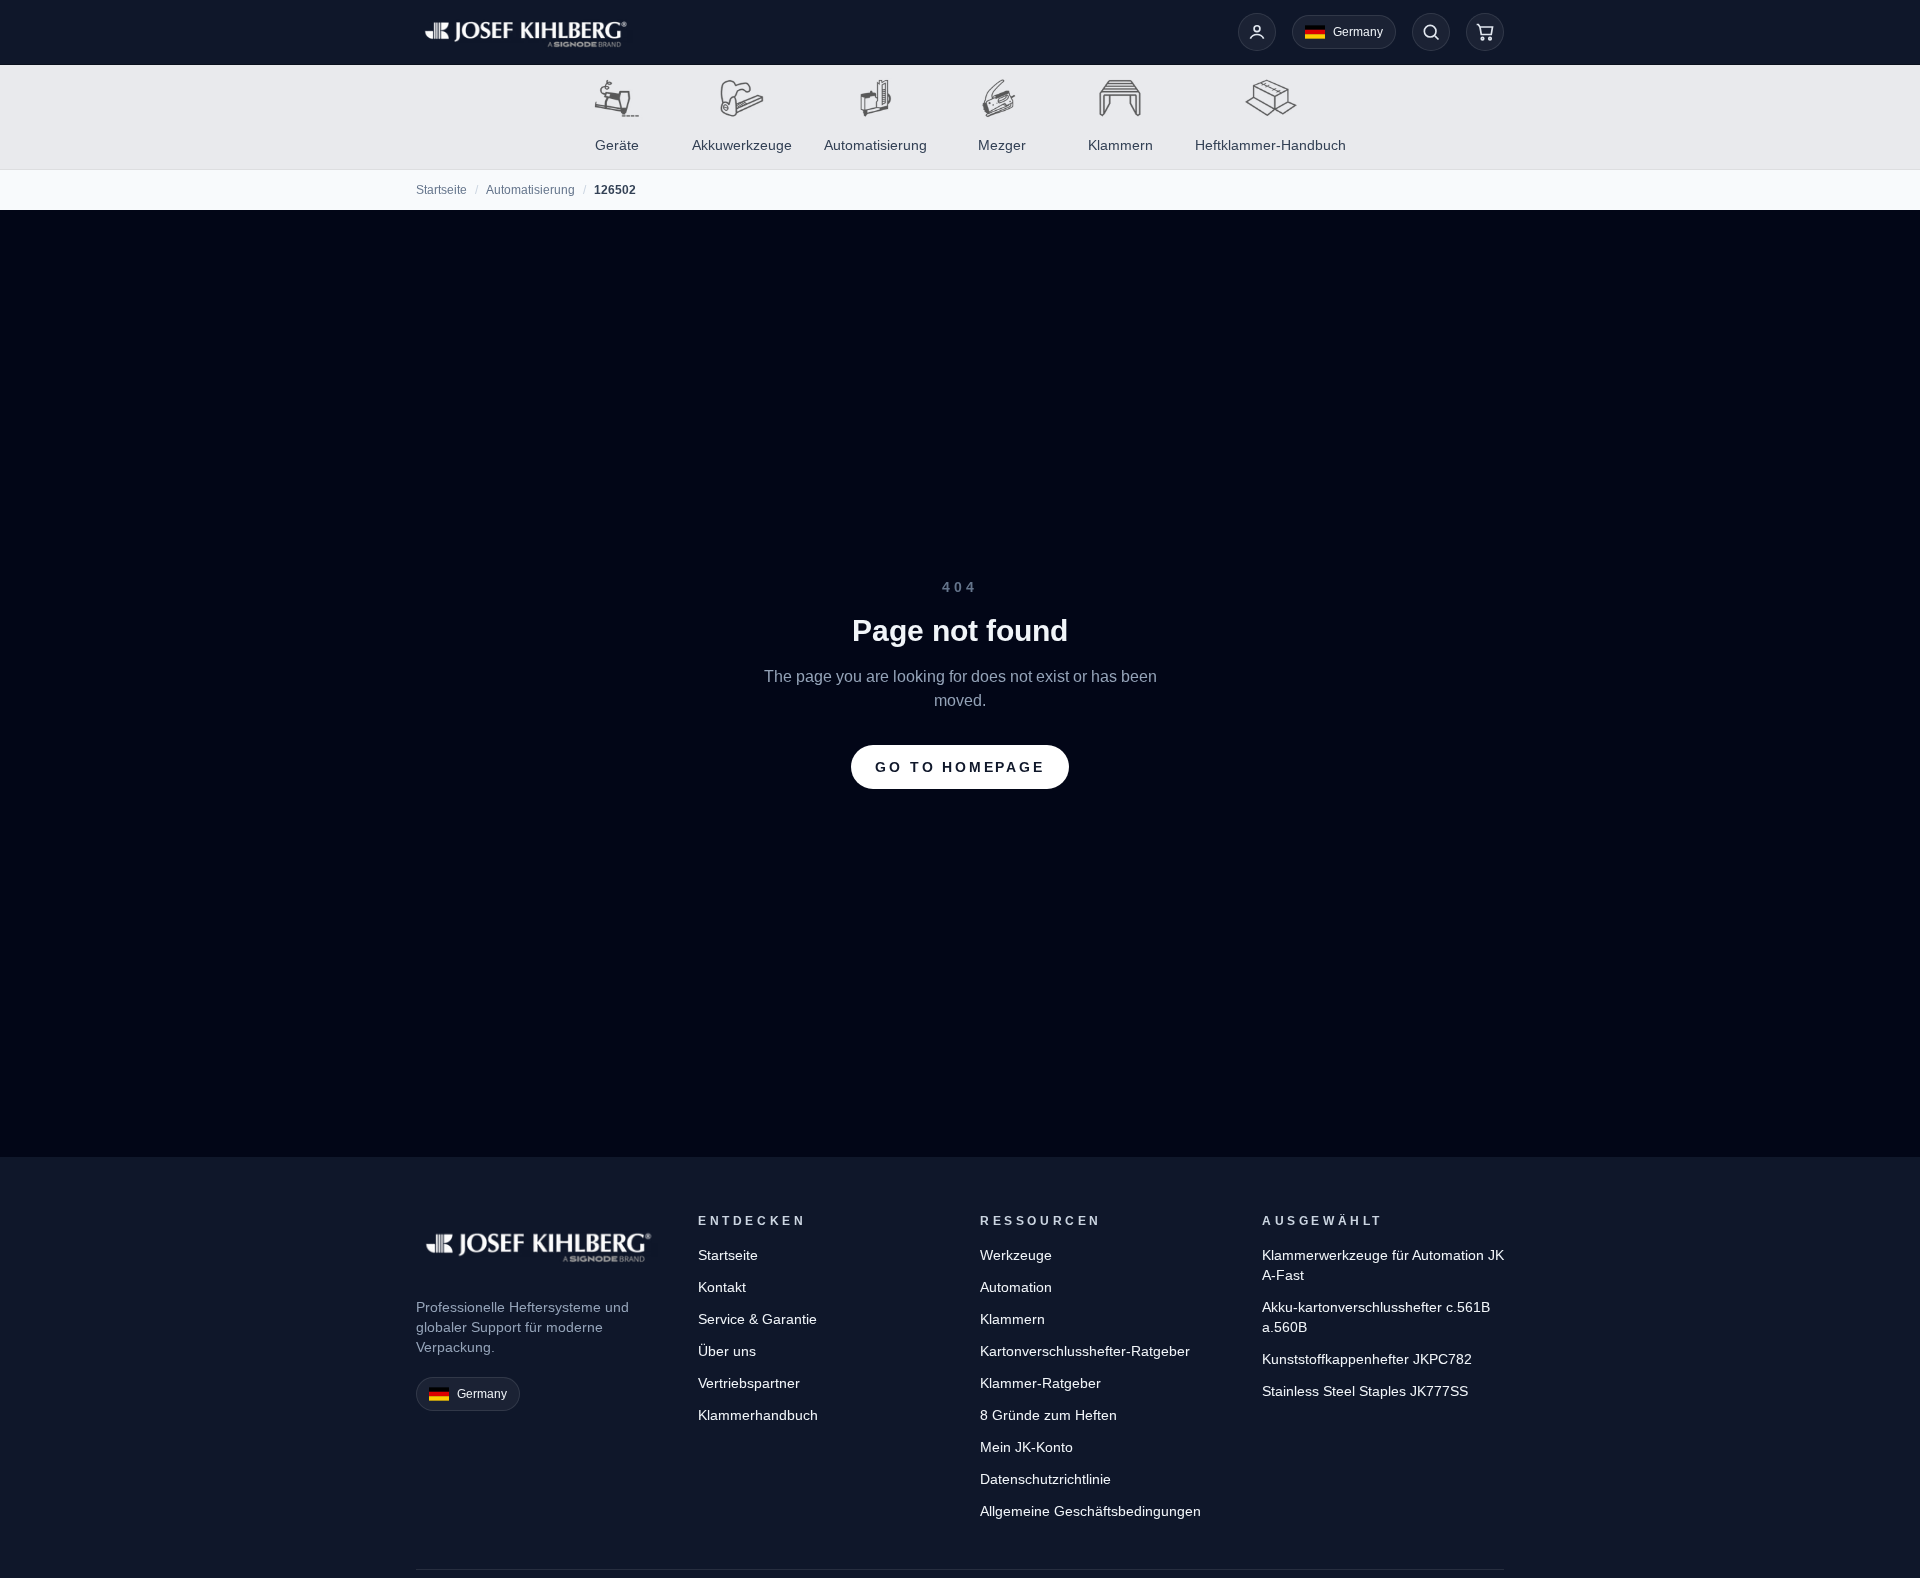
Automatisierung (530, 190)
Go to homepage (959, 767)
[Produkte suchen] (1431, 32)
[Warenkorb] (1485, 32)
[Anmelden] (1257, 32)
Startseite (441, 190)
